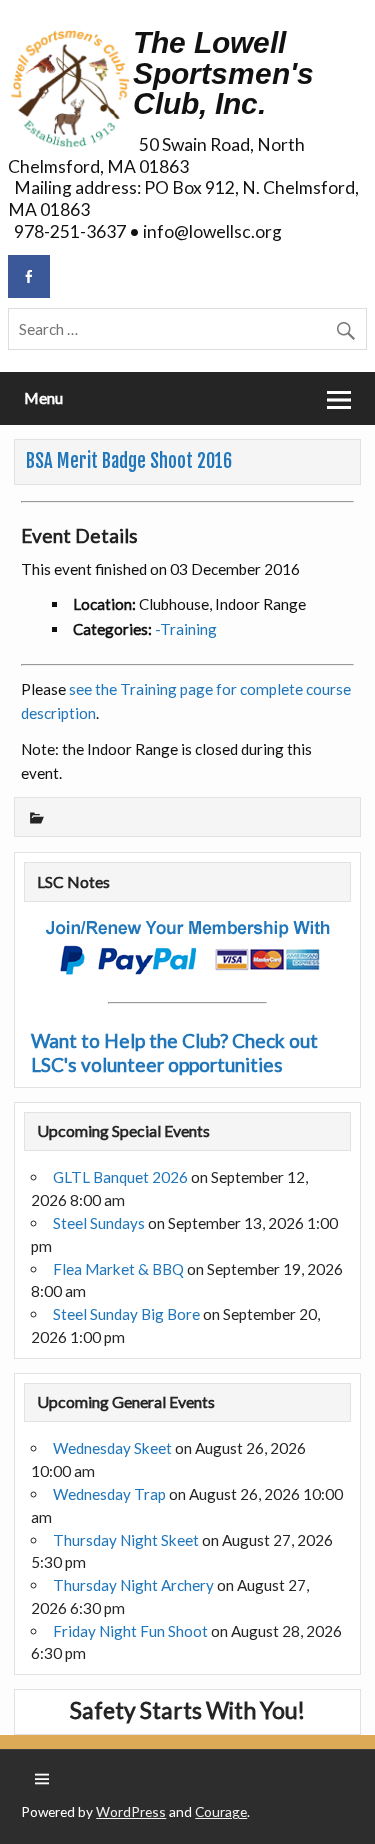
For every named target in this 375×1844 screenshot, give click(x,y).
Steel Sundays (99, 1223)
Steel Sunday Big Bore (126, 1314)
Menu (43, 397)
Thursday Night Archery (133, 1585)
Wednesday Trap (109, 1494)
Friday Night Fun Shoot (130, 1631)
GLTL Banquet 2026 (120, 1177)
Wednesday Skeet (112, 1448)
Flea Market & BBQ (118, 1269)
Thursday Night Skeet (126, 1540)
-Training (186, 629)
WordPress (131, 1811)
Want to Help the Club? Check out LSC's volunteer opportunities (174, 1052)
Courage (221, 1811)
